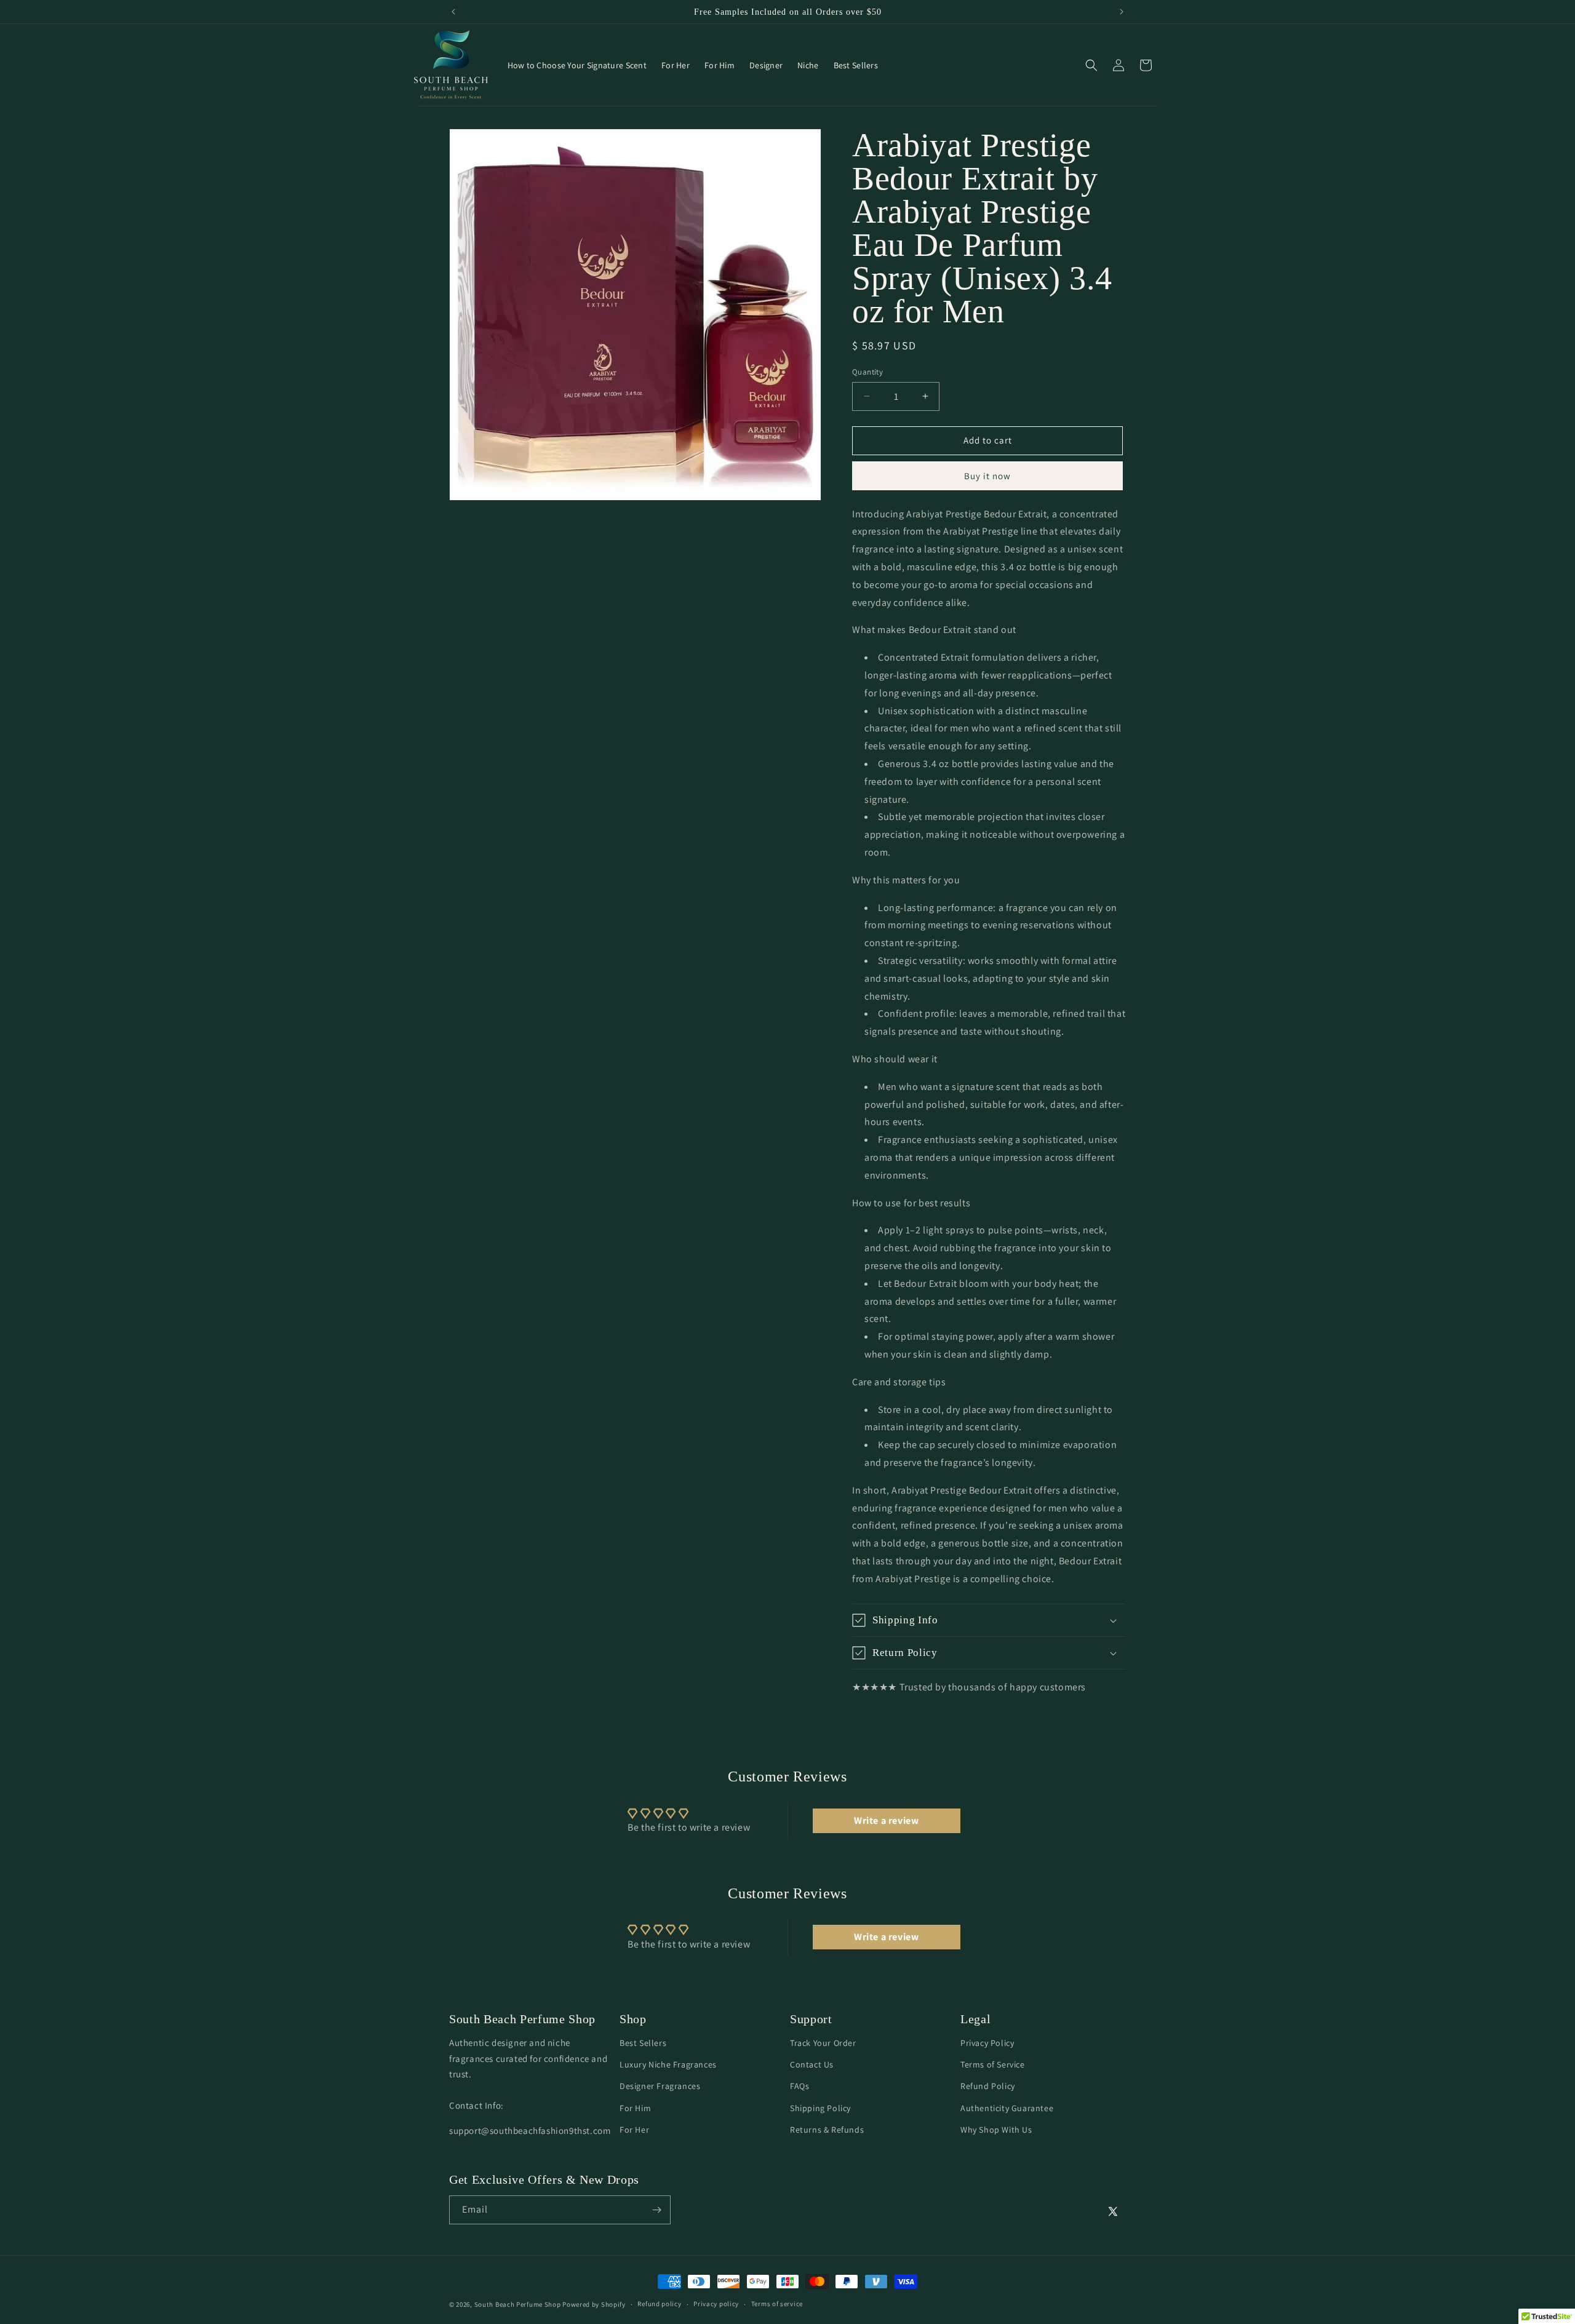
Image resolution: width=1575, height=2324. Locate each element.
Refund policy (659, 2304)
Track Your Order (823, 2043)
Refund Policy (988, 2086)
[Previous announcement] (453, 12)
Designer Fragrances (660, 2086)
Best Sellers (643, 2043)
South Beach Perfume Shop (518, 2304)
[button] (1091, 65)
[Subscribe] (656, 2210)
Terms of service (777, 2304)
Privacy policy (716, 2304)
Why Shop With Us (996, 2129)
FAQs (799, 2086)
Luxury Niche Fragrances (668, 2064)
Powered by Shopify (594, 2304)
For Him (635, 2107)
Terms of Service (993, 2064)
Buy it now (987, 476)
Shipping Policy (820, 2107)
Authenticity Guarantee (1007, 2107)
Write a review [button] (886, 1821)
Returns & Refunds (827, 2129)
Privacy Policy (987, 2043)
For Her (634, 2129)
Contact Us (812, 2064)
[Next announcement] (1122, 12)
